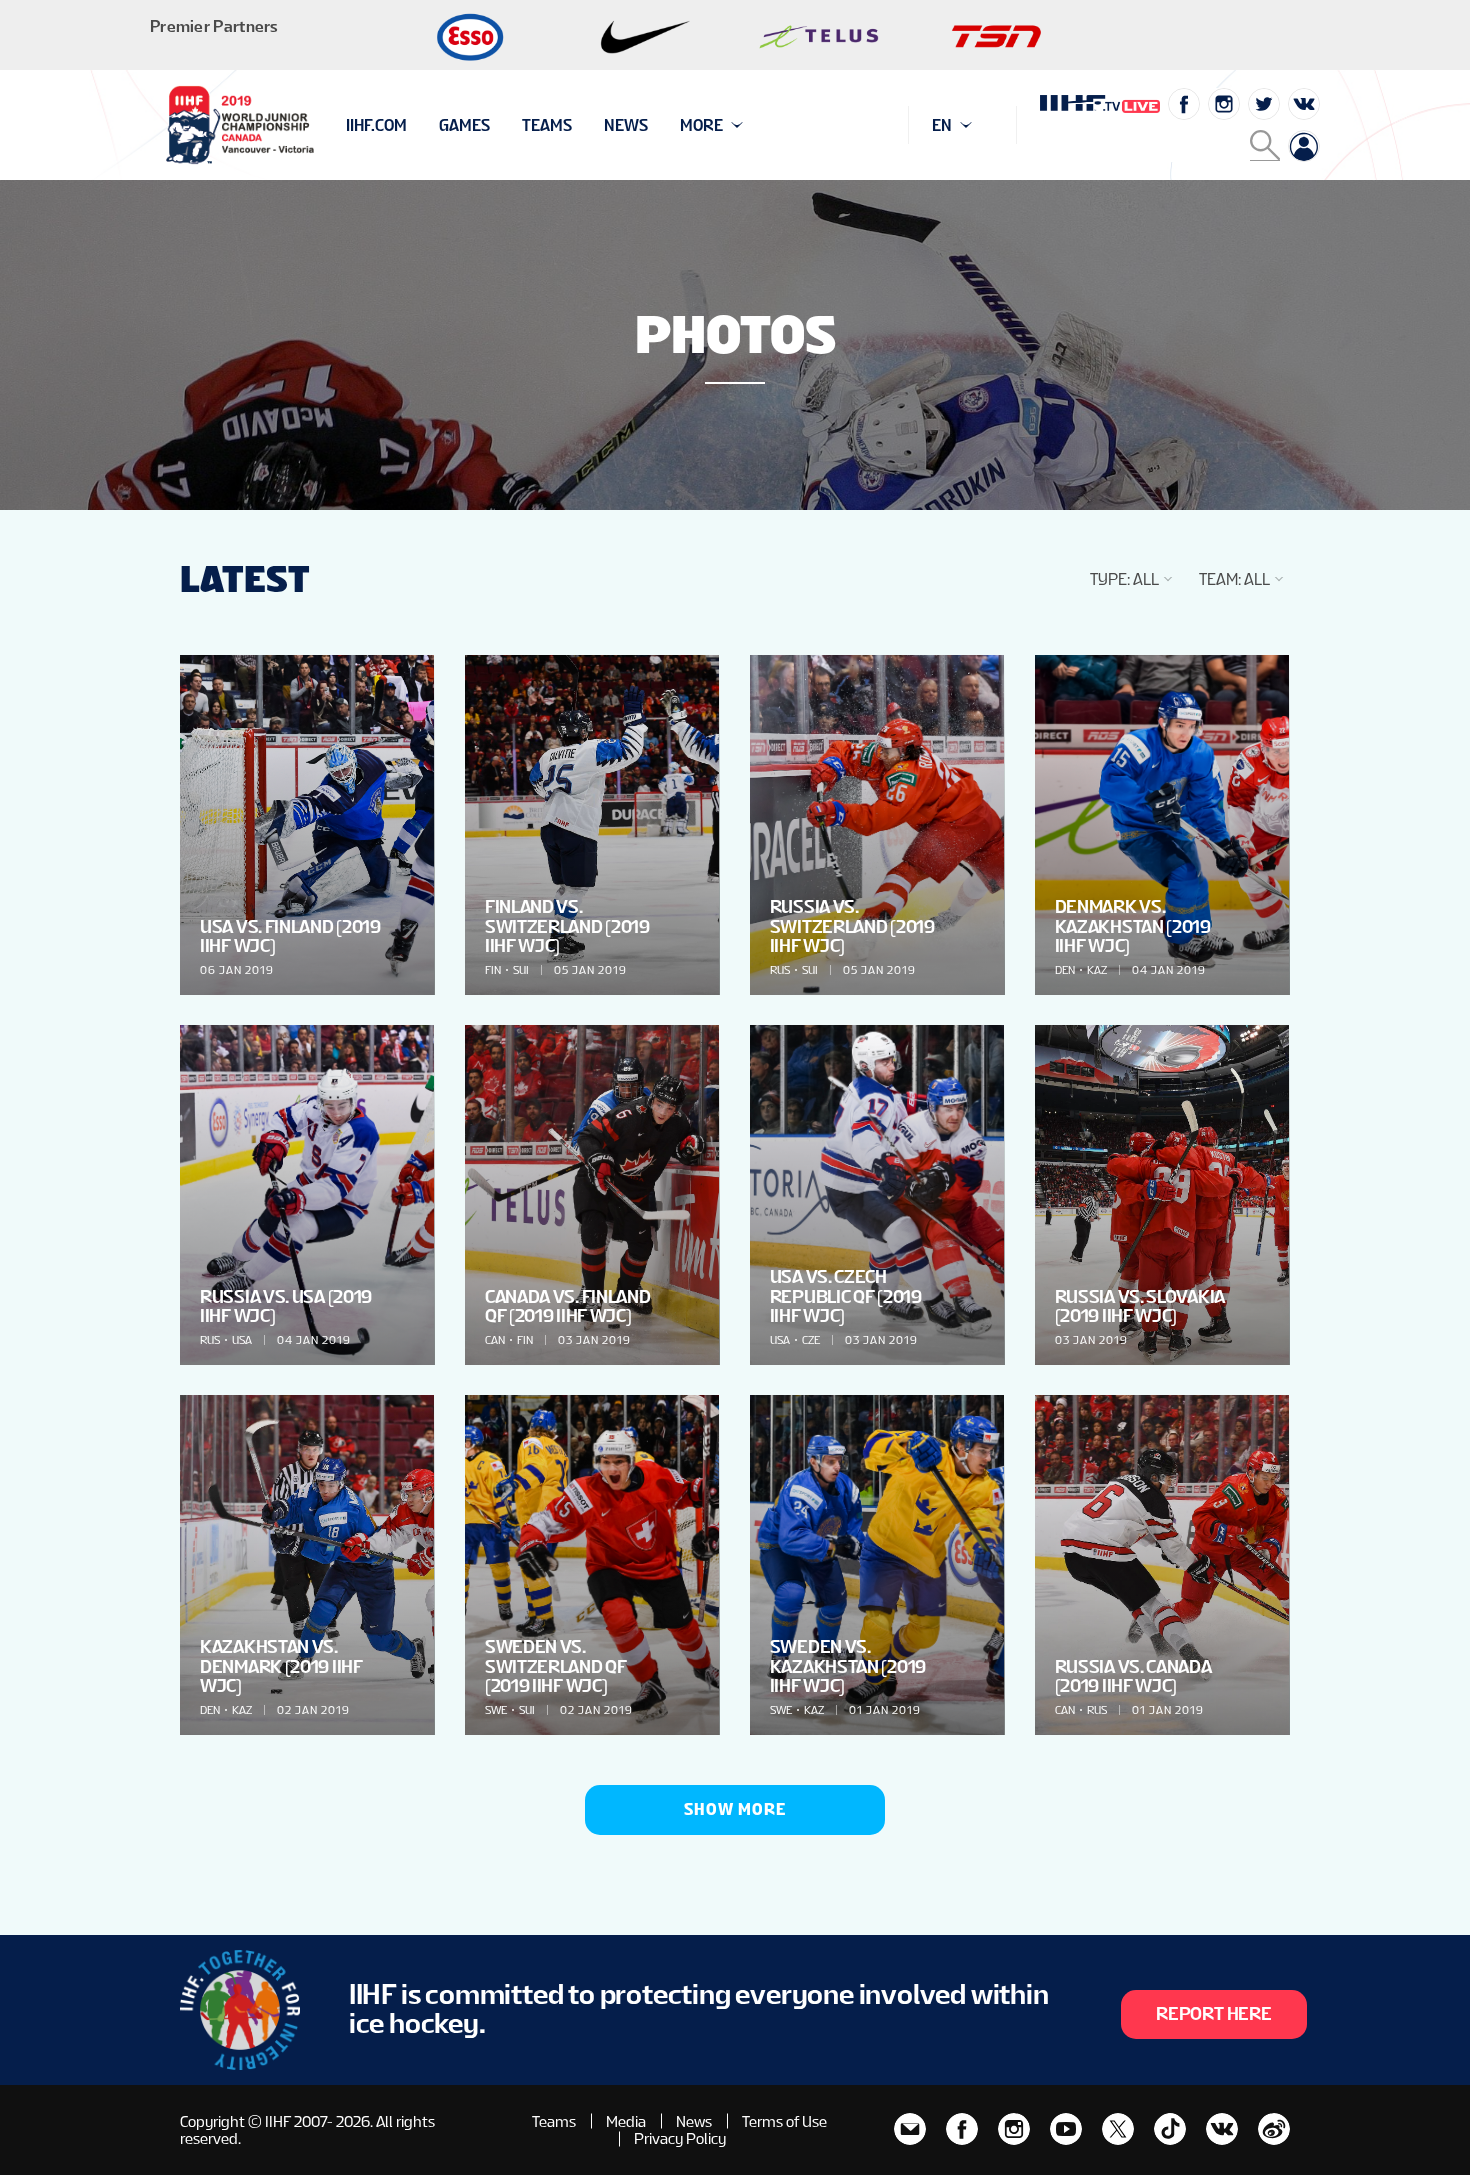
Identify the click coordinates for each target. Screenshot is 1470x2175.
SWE (496, 1710)
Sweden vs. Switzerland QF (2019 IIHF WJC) (556, 1665)
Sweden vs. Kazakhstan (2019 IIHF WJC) (848, 1665)
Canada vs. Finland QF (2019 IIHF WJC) (568, 1306)
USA (242, 1340)
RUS (780, 970)
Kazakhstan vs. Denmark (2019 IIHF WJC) (281, 1665)
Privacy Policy (680, 2138)
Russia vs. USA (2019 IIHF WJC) (286, 1306)
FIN (493, 970)
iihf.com (376, 125)
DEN (1065, 970)
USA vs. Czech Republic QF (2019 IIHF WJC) (846, 1295)
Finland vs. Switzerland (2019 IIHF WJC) (567, 925)
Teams (547, 125)
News (626, 125)
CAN (495, 1340)
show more (735, 1809)
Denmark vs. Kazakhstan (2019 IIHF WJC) (1133, 925)
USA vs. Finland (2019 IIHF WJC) (290, 936)
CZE (811, 1340)
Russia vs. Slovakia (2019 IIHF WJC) (1140, 1306)
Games (464, 125)
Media (626, 2121)
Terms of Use (784, 2121)
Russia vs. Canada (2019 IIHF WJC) (1133, 1676)
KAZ (1097, 970)
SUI (521, 970)
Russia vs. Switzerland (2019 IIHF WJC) (852, 925)
